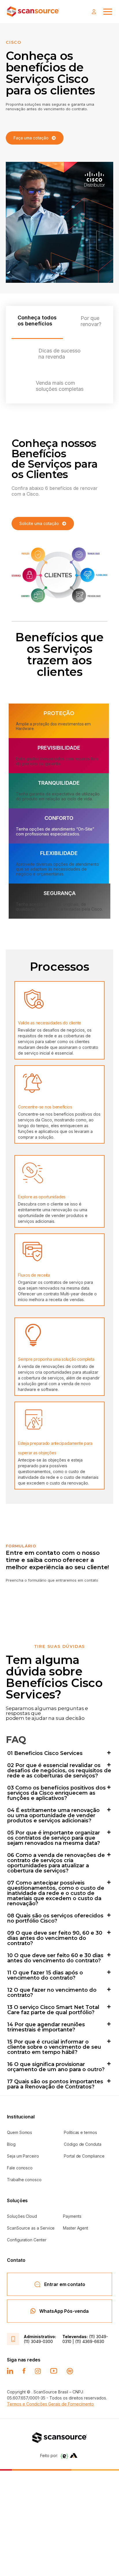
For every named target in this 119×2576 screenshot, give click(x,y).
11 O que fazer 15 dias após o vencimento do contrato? (45, 1975)
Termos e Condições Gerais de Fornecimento (50, 2404)
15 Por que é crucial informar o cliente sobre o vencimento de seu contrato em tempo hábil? (54, 2047)
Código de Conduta (83, 2144)
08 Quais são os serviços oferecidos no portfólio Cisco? (55, 1918)
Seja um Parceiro (23, 2156)
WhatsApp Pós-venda (64, 2311)
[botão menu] (108, 12)
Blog (11, 2144)
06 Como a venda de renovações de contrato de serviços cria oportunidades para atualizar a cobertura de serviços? (56, 1863)
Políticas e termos (80, 2132)
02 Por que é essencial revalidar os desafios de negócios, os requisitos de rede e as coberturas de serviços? (59, 1771)
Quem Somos (19, 2132)
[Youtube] (54, 2371)
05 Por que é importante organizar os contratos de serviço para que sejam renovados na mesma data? (54, 1838)
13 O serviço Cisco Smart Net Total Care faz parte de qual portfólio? (53, 2010)
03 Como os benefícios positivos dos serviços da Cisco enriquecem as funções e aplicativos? (56, 1793)
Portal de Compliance (84, 2156)
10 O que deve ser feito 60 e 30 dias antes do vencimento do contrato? (55, 1958)
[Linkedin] (10, 2371)
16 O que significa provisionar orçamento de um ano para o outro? (56, 2067)
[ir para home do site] (33, 12)
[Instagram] (38, 2371)
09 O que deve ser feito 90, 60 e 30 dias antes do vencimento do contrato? (55, 1938)
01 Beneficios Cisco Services (45, 1753)
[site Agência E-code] (64, 2456)
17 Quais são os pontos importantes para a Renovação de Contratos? (55, 2084)
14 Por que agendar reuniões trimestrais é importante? (46, 2027)
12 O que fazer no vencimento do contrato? (52, 1993)
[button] (59, 1753)
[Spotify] (70, 2371)
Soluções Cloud (22, 2216)
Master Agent (76, 2228)
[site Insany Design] (74, 2455)
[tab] (37, 322)
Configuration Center (27, 2240)
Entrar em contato (65, 2284)
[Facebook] (24, 2371)
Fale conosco (20, 2168)
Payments (72, 2216)
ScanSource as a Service (31, 2228)
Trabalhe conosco (24, 2180)
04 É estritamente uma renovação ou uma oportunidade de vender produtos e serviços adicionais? (53, 1815)
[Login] (95, 12)
